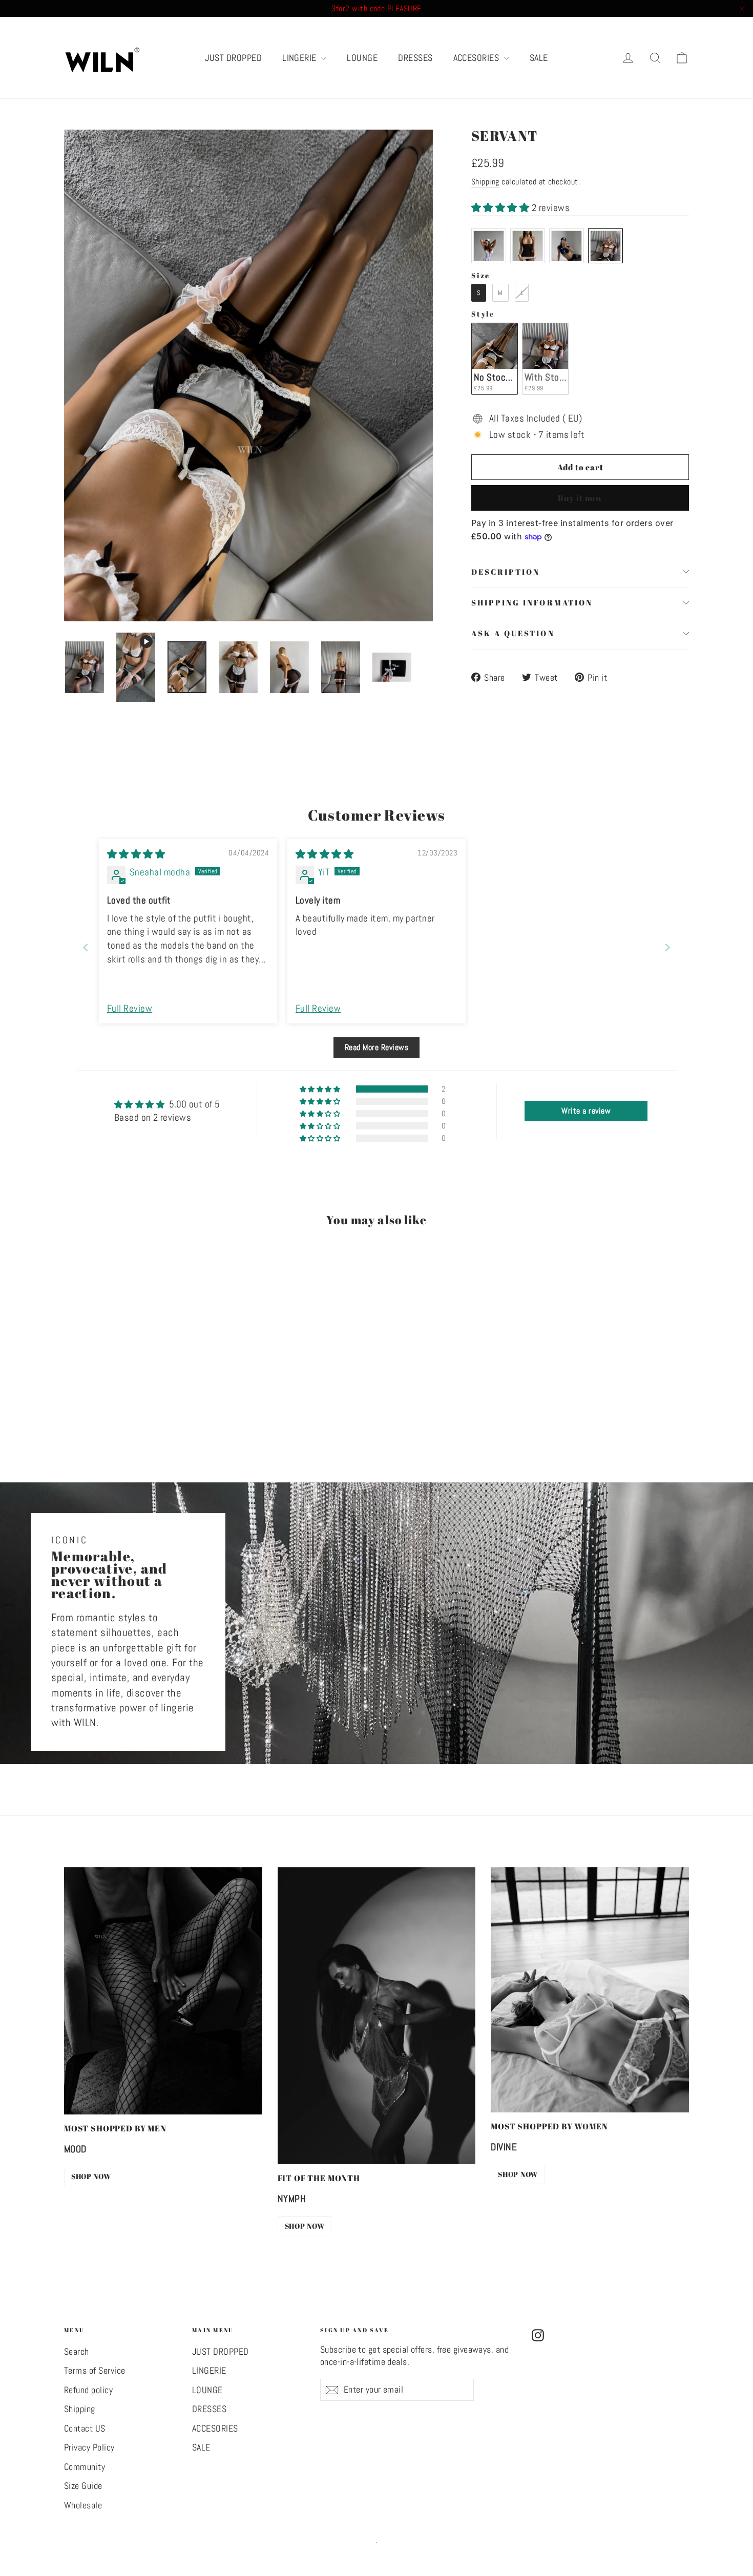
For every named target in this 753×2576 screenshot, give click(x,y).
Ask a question (513, 633)
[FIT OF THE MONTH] (377, 2016)
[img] (136, 854)
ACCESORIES (477, 58)
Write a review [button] (586, 1111)
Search (77, 2352)
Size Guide (83, 2486)
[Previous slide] (86, 947)
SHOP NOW (91, 2176)
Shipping (485, 182)
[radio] (489, 246)
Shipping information (532, 602)
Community (85, 2467)
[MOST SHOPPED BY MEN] (163, 1991)
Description (506, 572)
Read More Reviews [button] (376, 1047)
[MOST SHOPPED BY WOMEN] (590, 1990)
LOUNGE (362, 58)
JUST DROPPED (233, 58)
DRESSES (415, 58)
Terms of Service (95, 2371)
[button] (501, 208)
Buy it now (580, 498)
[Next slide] (667, 947)
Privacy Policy (89, 2447)
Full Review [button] (130, 1008)
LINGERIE (300, 58)
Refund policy (88, 2390)
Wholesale (83, 2505)
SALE (539, 58)
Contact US (85, 2428)
